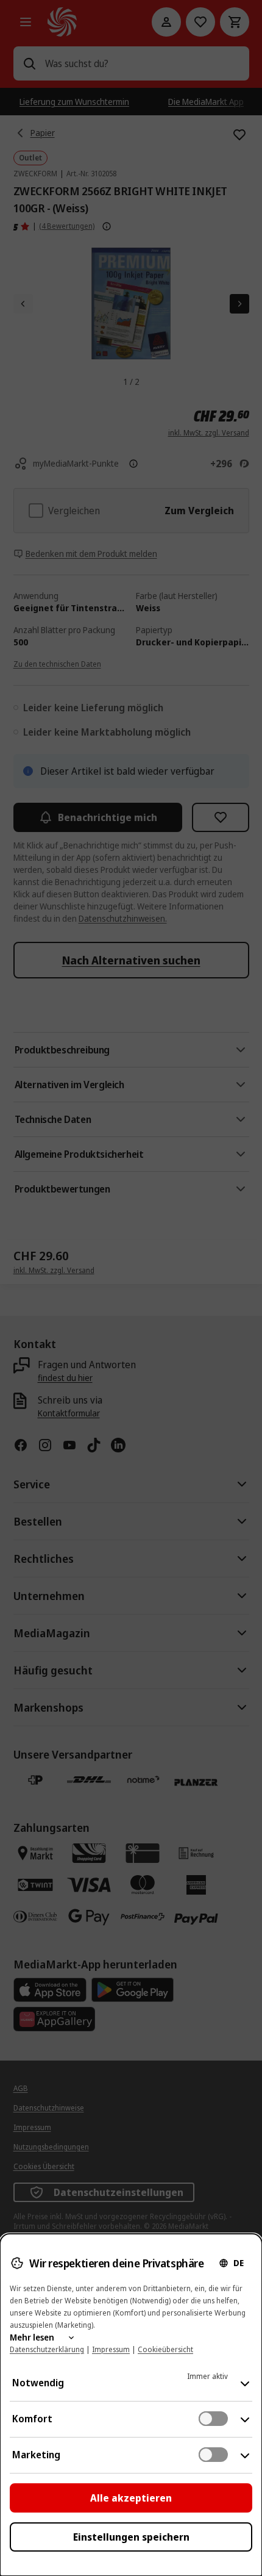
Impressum (111, 2349)
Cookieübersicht (165, 2349)
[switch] (213, 2419)
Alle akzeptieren (131, 2498)
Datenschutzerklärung (47, 2349)
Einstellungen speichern (131, 2537)
